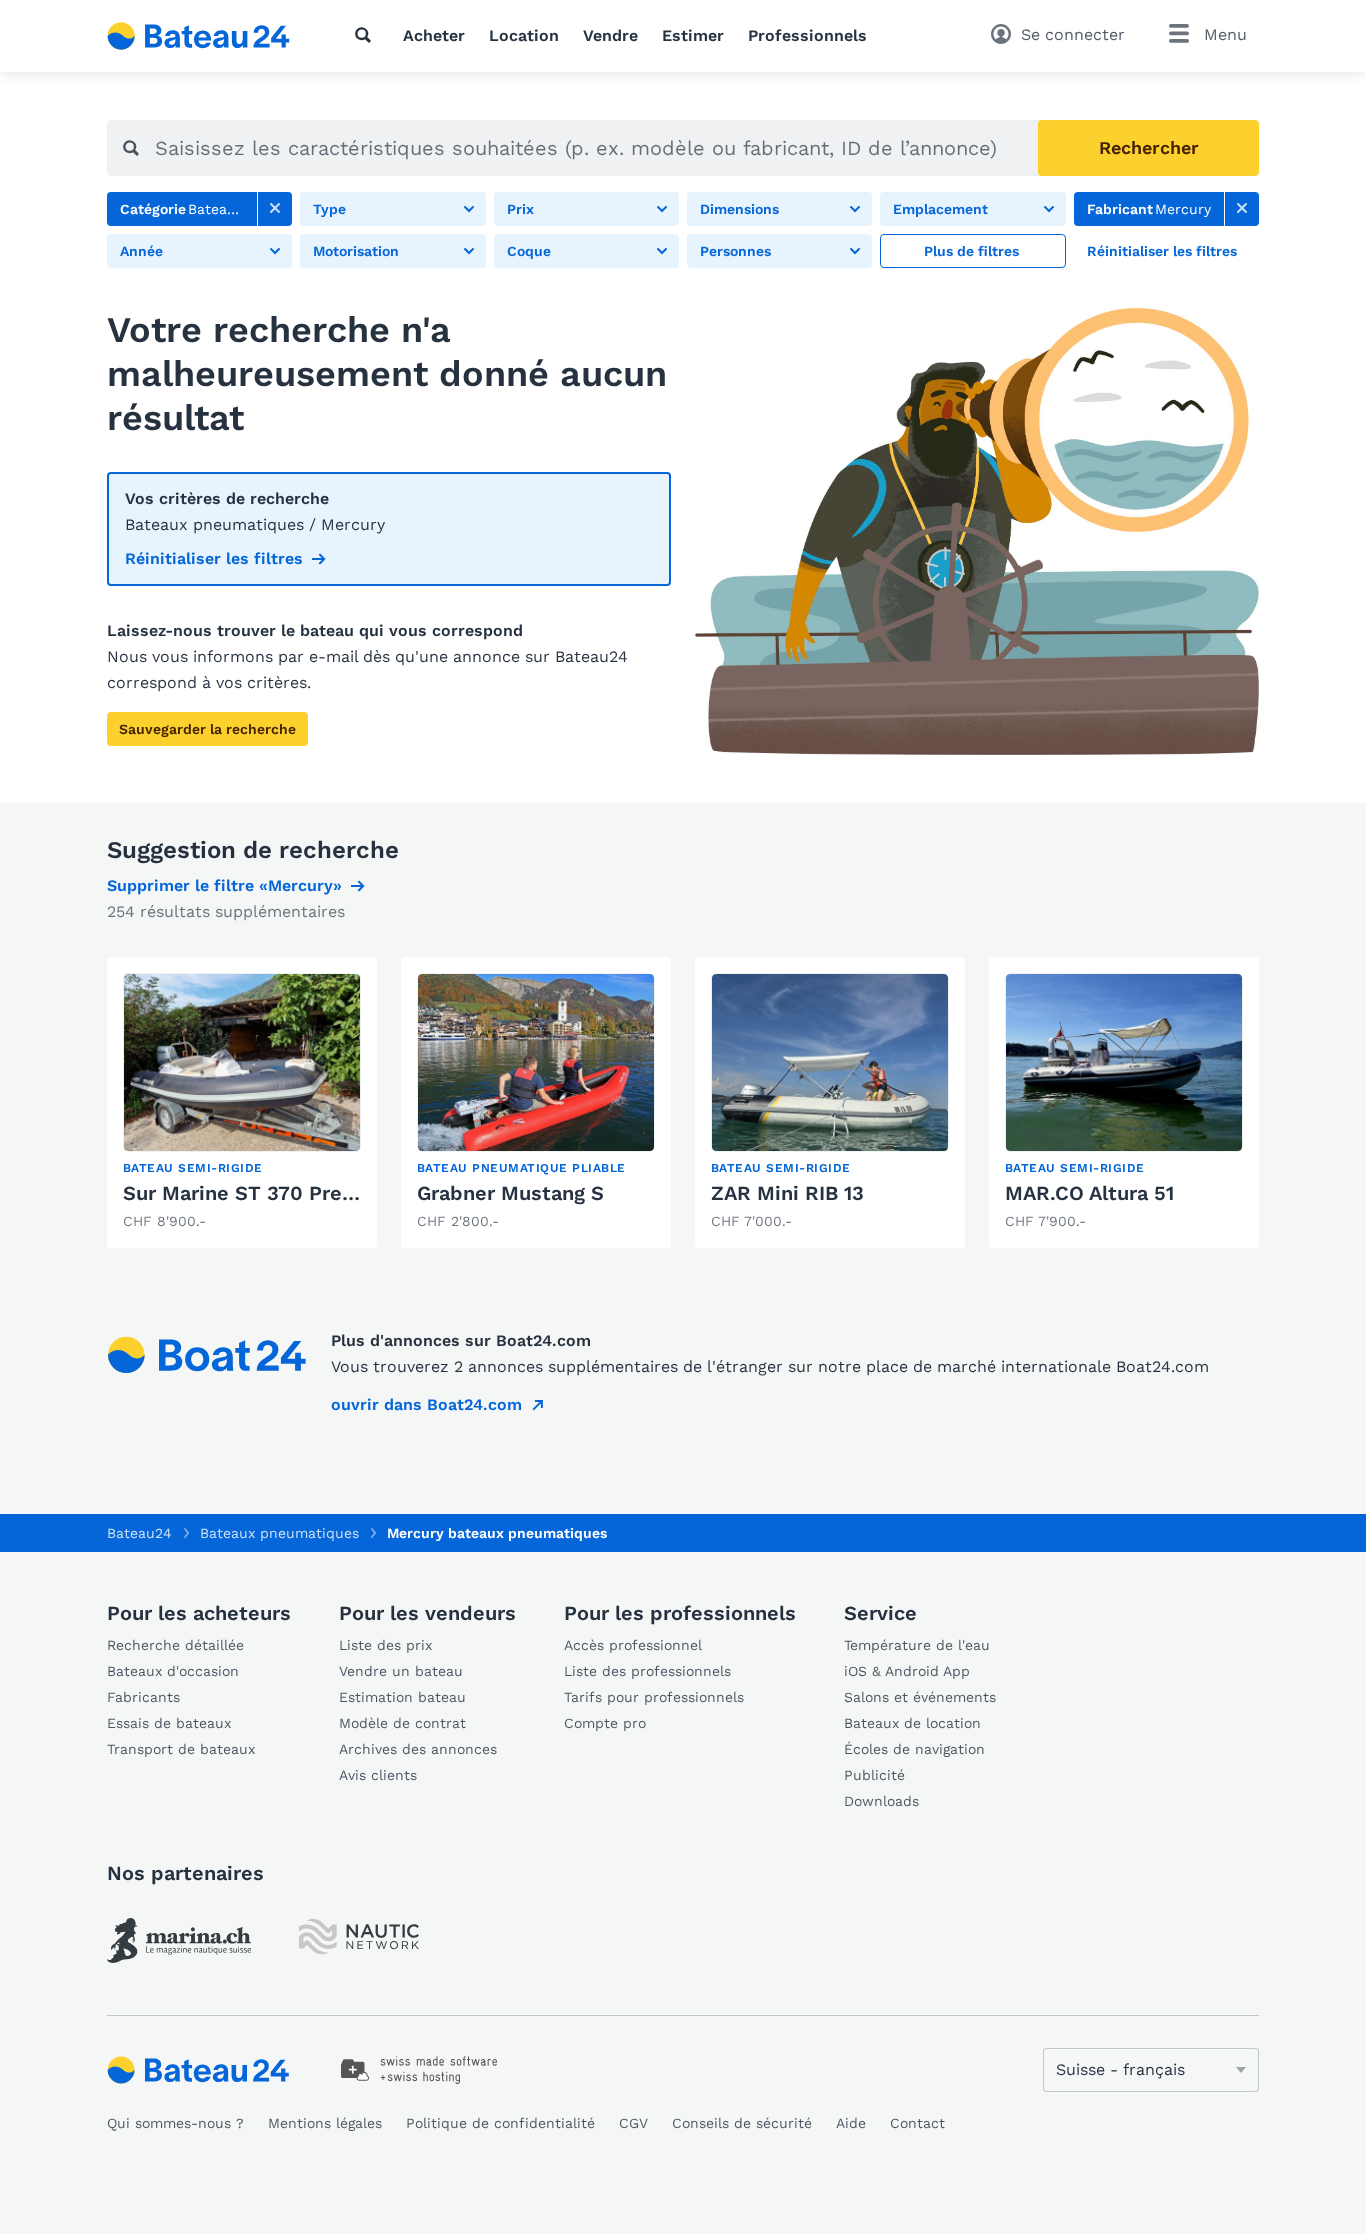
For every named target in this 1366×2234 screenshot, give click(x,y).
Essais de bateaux (169, 1723)
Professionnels (807, 35)
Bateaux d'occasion (173, 1671)
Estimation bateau (402, 1697)
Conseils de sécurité (742, 2123)
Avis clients (378, 1775)
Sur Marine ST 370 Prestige (257, 1193)
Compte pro (605, 1723)
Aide (851, 2123)
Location (524, 35)
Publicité (874, 1775)
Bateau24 (139, 1533)
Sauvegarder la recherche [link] (207, 729)
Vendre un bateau (401, 1671)
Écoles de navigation (914, 1749)
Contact (917, 2123)
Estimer (693, 35)
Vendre (610, 35)
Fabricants (143, 1697)
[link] (275, 209)
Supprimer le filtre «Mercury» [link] (224, 885)
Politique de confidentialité (500, 2123)
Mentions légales (325, 2123)
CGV (633, 2123)
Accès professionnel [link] (633, 1645)
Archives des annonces (418, 1749)
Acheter (434, 35)
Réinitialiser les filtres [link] (214, 558)
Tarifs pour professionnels (654, 1697)
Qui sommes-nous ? (175, 2123)
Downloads (881, 1801)
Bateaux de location (912, 1723)
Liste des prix (385, 1645)
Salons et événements (920, 1697)
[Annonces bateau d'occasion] (199, 36)
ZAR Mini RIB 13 (787, 1193)
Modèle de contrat (402, 1723)
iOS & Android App (907, 1671)
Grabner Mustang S (510, 1193)
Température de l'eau (917, 1645)
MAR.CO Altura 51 (1089, 1193)
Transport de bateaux (181, 1749)
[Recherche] (367, 35)
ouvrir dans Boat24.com (426, 1404)
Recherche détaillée (175, 1645)
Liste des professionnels (647, 1671)
